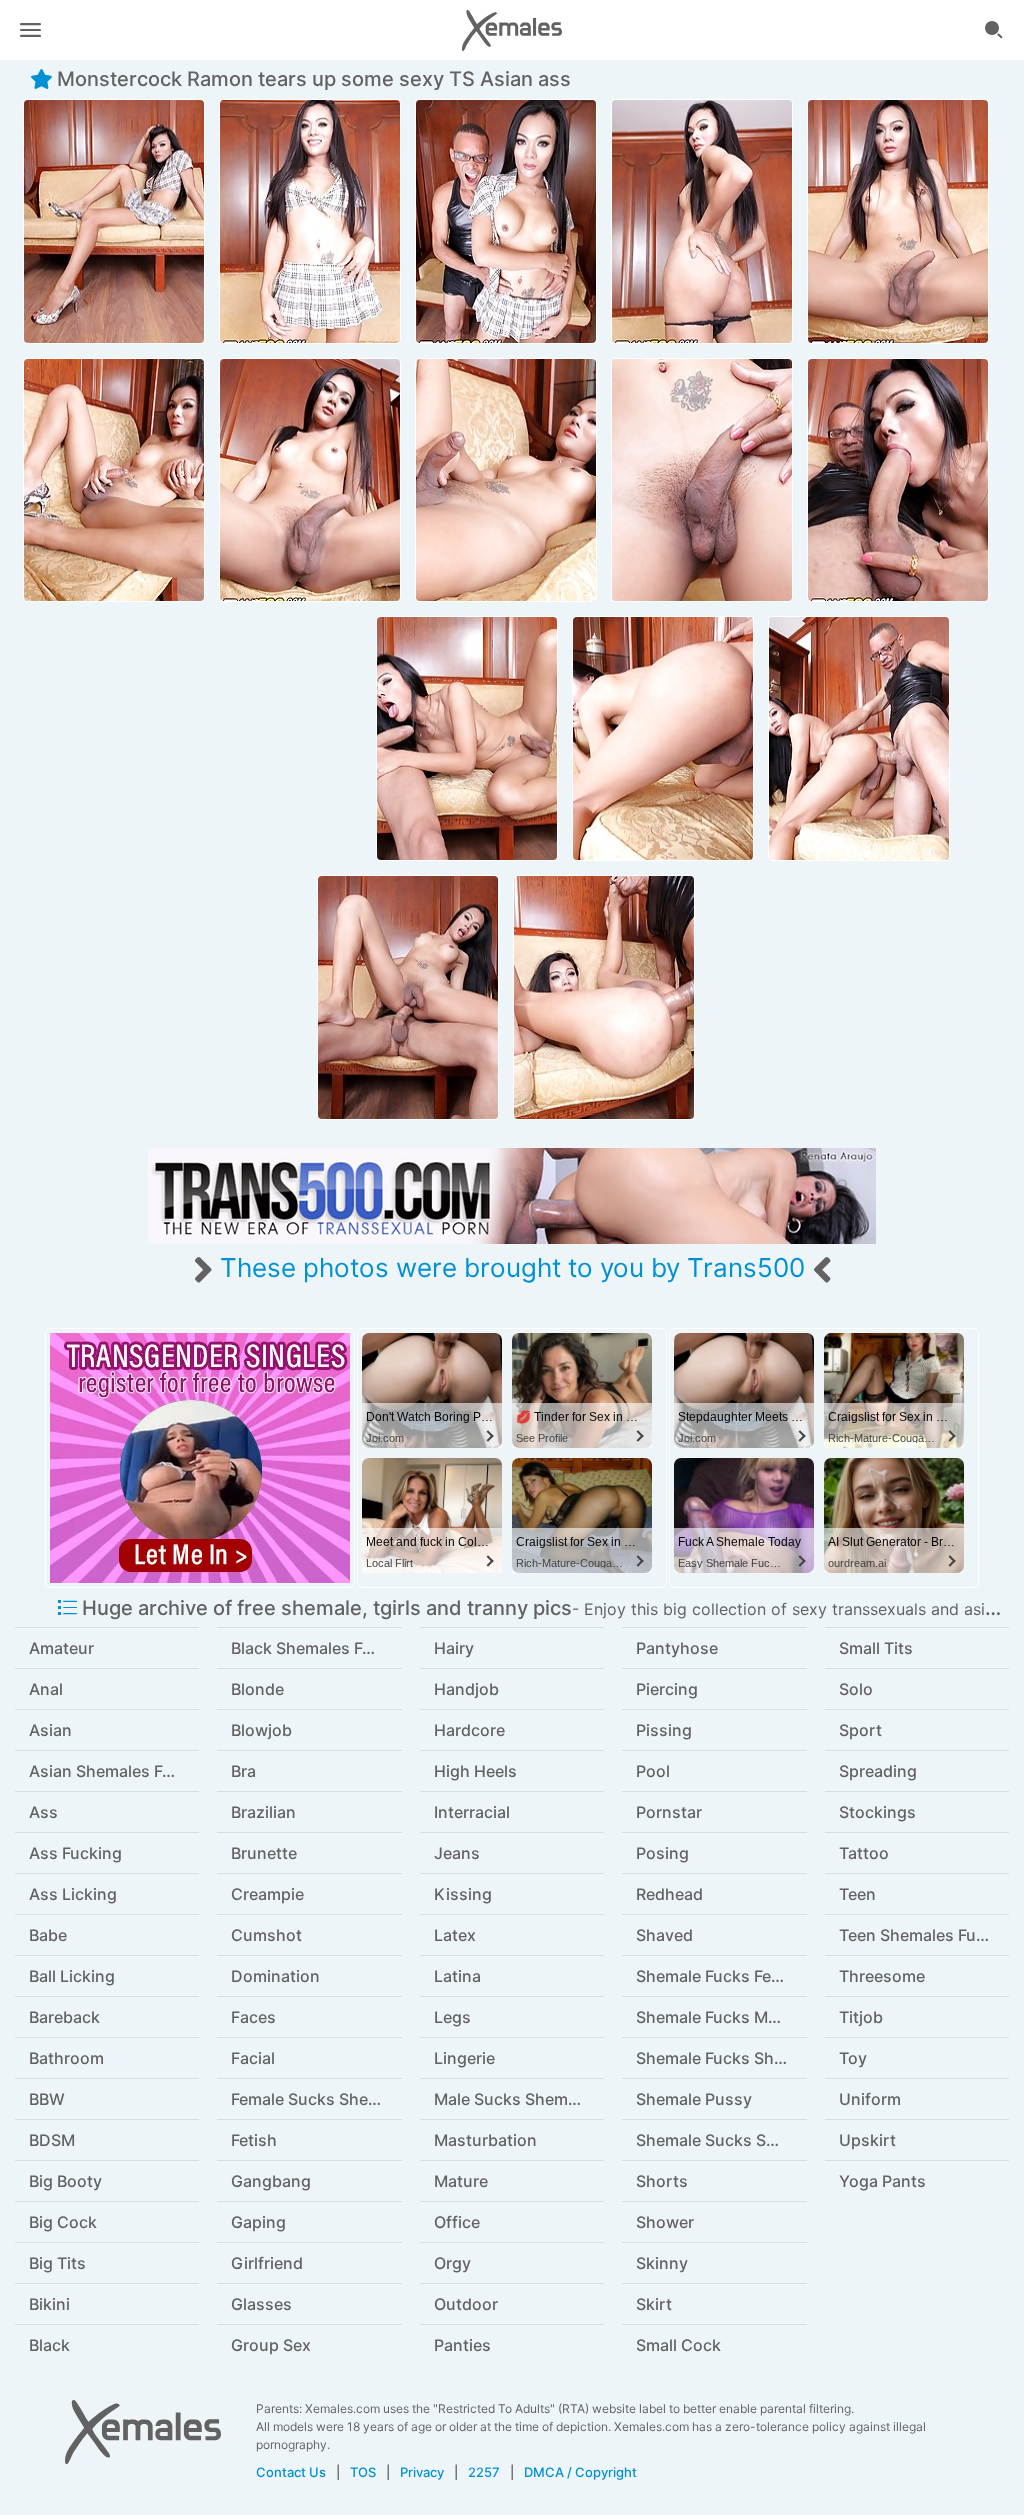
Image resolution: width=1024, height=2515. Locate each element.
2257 (484, 2472)
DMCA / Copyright (580, 2472)
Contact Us (291, 2472)
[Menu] (30, 30)
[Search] (994, 30)
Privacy (422, 2472)
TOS (363, 2472)
